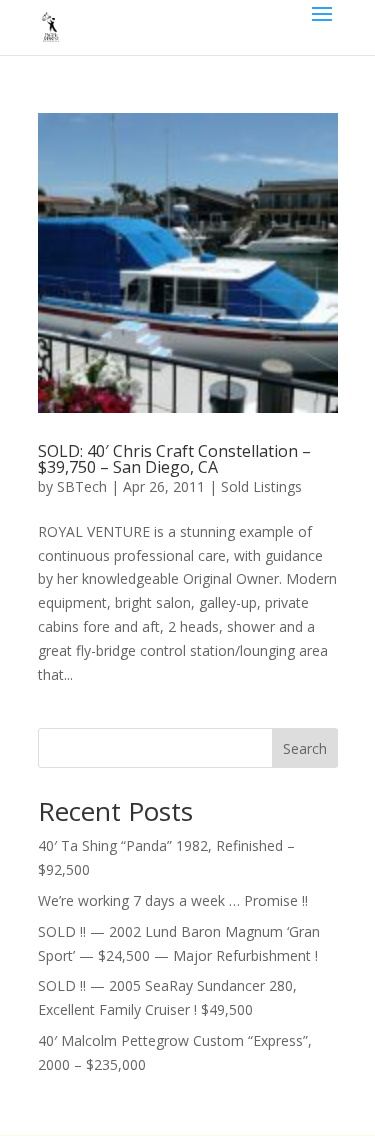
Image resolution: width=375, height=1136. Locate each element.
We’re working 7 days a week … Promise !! (173, 900)
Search (305, 748)
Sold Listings (261, 486)
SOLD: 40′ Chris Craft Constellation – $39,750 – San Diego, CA (174, 459)
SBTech (82, 486)
